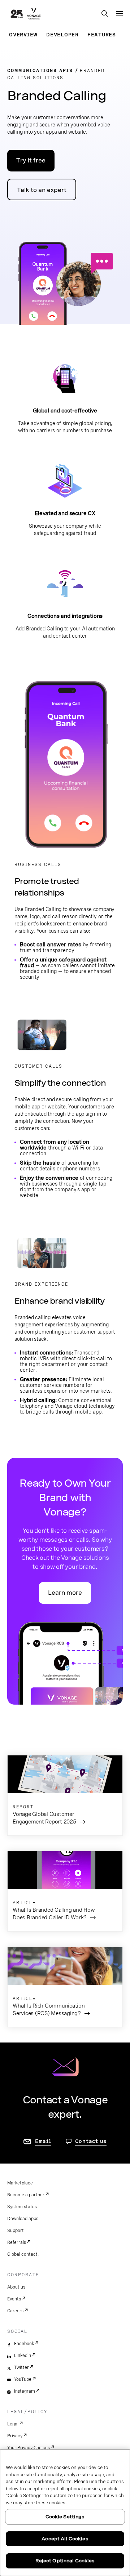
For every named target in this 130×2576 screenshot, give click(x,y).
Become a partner (26, 2195)
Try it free (31, 160)
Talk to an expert (42, 190)
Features (102, 35)
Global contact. (23, 2254)
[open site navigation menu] (120, 13)
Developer (62, 35)
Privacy (15, 2436)
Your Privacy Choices (29, 2448)
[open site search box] (105, 14)
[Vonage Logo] (26, 14)
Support (16, 2231)
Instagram (25, 2391)
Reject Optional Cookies (65, 2561)
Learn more (65, 1593)
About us (16, 2287)
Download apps (23, 2219)
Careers (15, 2311)
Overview (23, 35)
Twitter (21, 2367)
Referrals (17, 2242)
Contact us (91, 2141)
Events (14, 2299)
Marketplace (20, 2183)
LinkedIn (23, 2356)
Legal (13, 2424)
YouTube (23, 2379)
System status (22, 2207)
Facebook (24, 2344)
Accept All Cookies (65, 2539)
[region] (65, 2513)
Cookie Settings (65, 2517)
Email (43, 2141)
